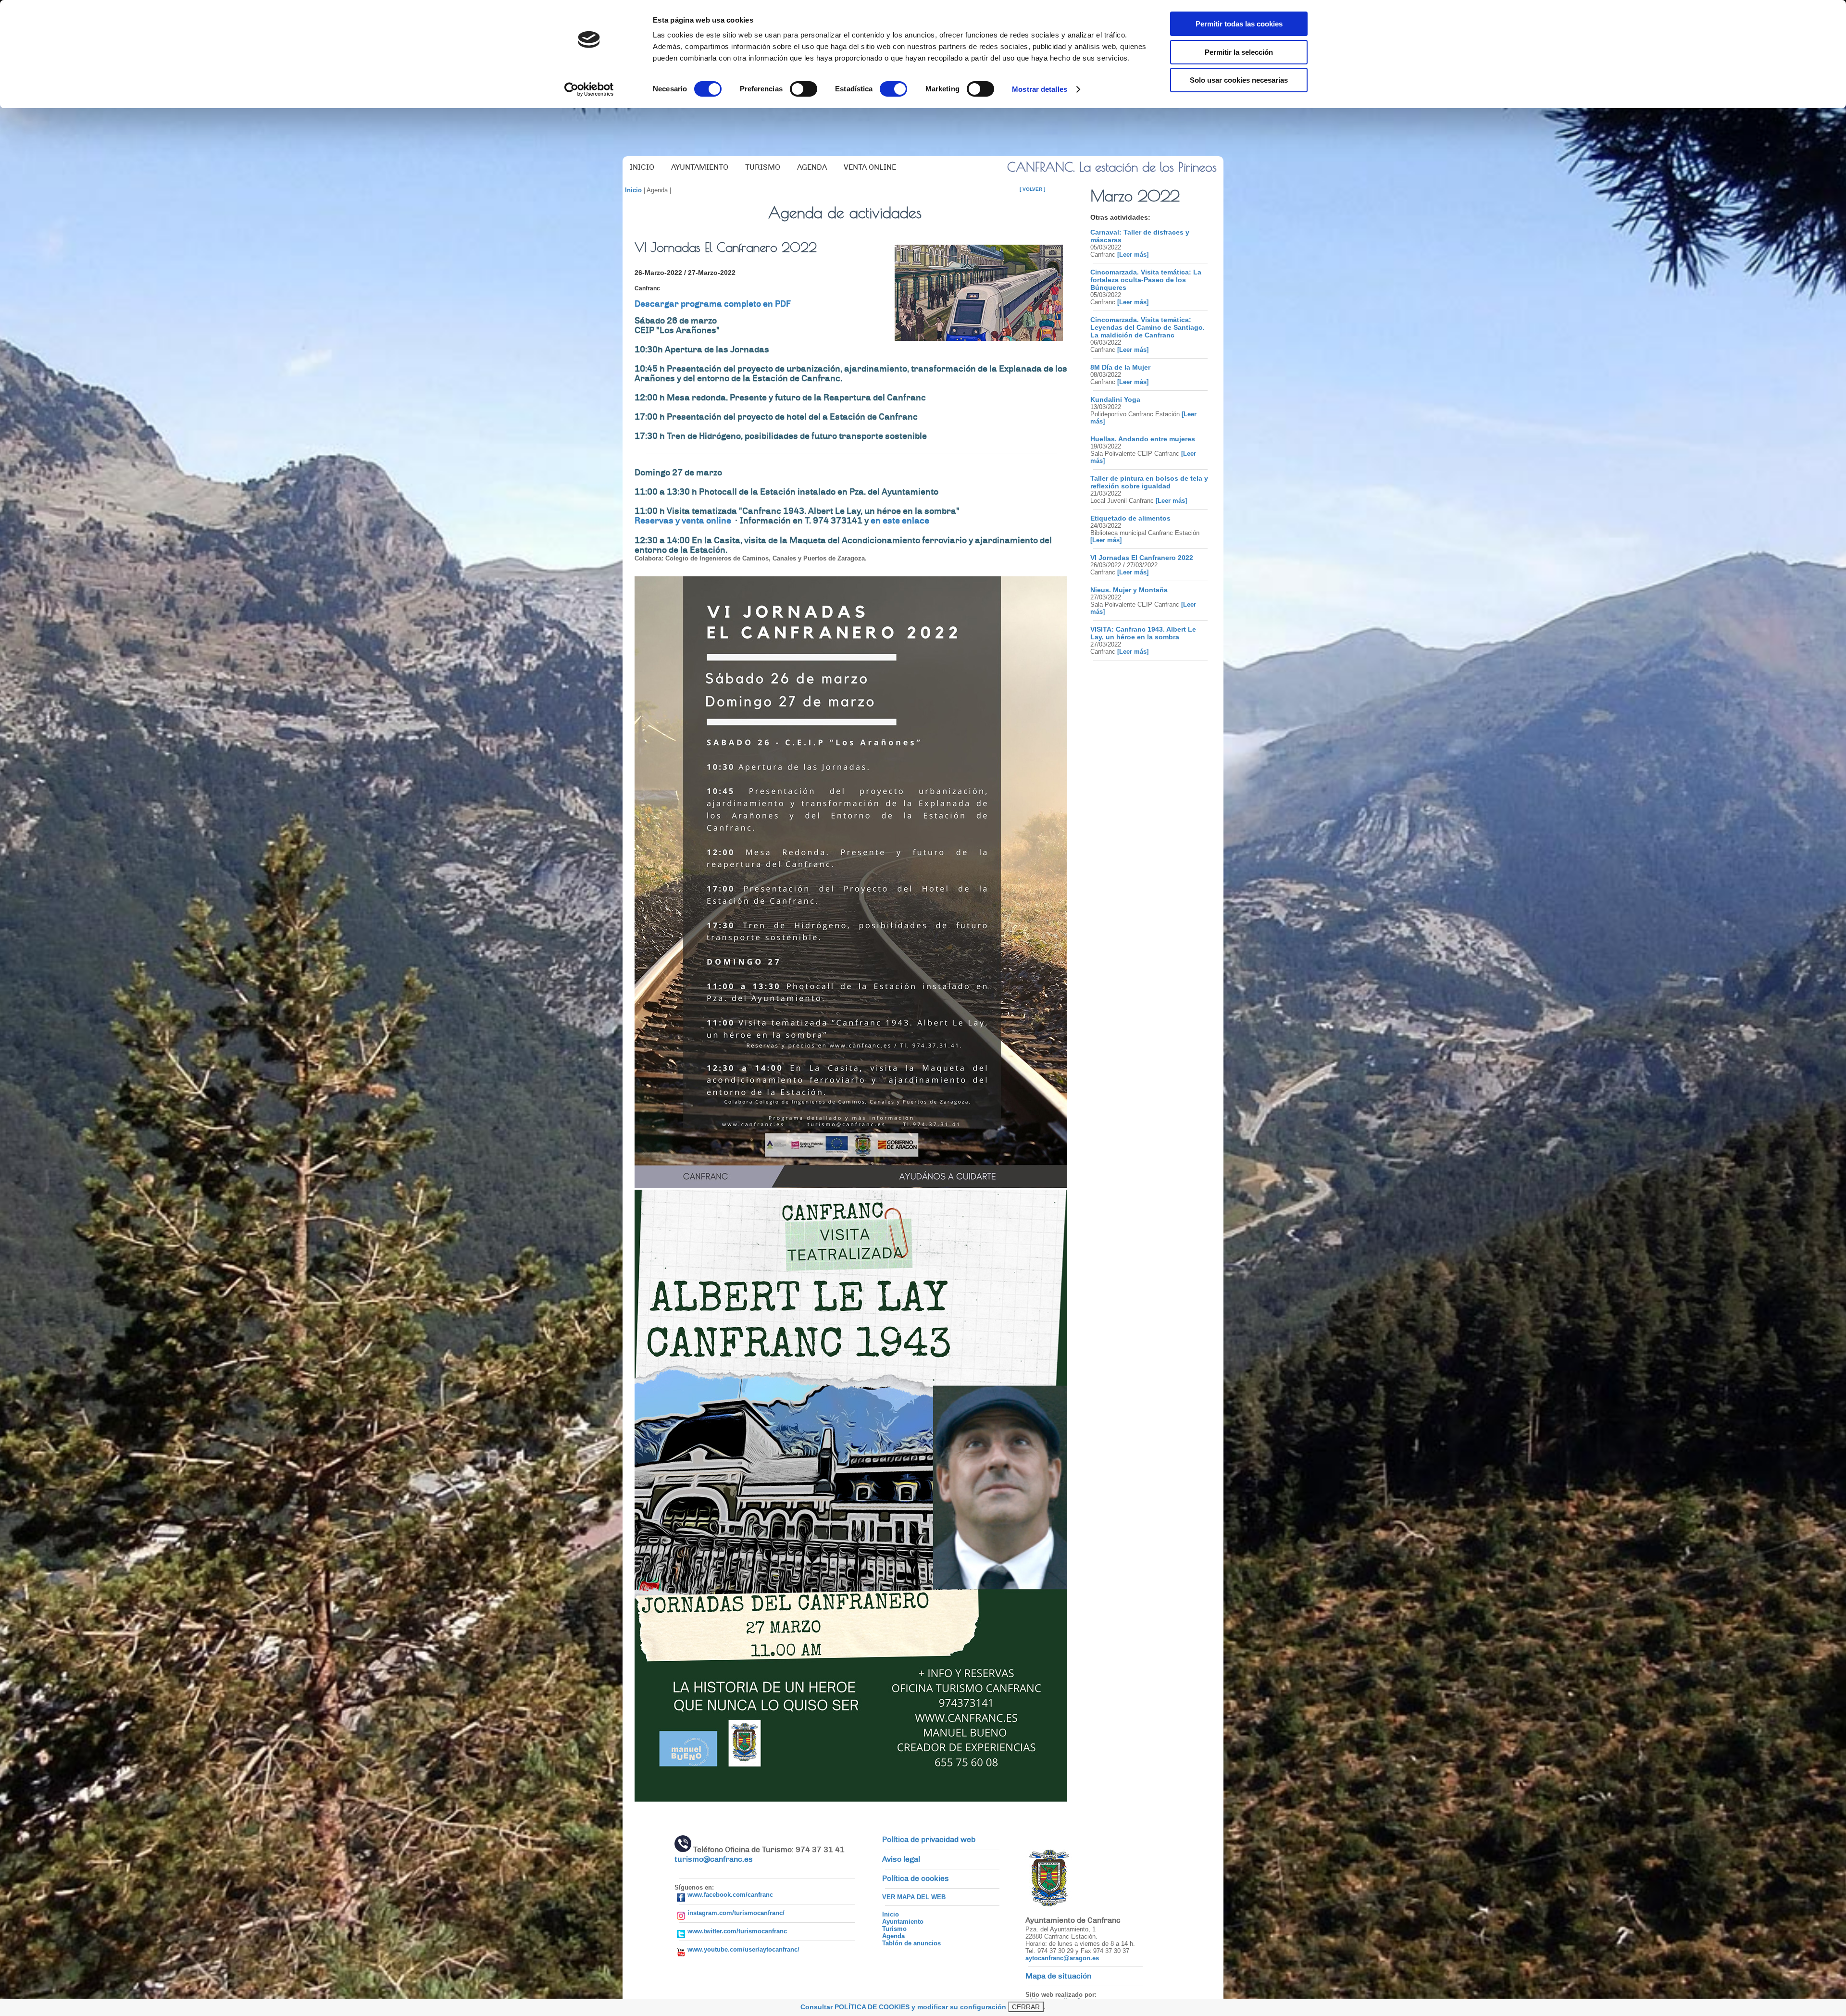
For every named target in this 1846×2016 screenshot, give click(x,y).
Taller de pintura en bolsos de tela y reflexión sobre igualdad (1149, 482)
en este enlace (900, 521)
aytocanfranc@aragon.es (1062, 1958)
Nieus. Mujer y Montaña (1129, 590)
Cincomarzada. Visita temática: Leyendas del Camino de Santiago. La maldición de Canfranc (1148, 327)
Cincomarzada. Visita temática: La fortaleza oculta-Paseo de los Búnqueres (1146, 280)
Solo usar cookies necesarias (1239, 80)
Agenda (893, 1936)
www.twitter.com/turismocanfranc (737, 1931)
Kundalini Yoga (1115, 399)
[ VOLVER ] (1032, 189)
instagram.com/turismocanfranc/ (736, 1913)
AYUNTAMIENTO (700, 167)
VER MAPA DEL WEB (914, 1897)
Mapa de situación (1058, 1976)
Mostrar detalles (1040, 89)
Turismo (894, 1929)
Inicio (633, 190)
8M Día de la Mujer (1120, 367)
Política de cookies (916, 1879)
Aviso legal (901, 1859)
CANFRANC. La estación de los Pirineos (1112, 167)
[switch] (804, 89)
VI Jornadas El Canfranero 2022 (1142, 558)
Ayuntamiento (903, 1922)
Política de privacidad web (929, 1840)
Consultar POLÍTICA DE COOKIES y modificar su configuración (903, 2007)
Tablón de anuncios (911, 1943)
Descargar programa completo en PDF (713, 304)
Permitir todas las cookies (1239, 24)
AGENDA (812, 167)
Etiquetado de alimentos (1130, 518)
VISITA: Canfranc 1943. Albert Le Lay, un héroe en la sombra (1143, 633)
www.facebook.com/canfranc (730, 1895)
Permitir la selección (1239, 52)
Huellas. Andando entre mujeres (1143, 439)
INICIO (642, 167)
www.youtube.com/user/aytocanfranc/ (743, 1949)
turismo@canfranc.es (714, 1859)
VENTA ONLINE (870, 167)
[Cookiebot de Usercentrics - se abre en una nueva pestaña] (589, 89)
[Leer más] (1132, 255)
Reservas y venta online (684, 521)
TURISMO (763, 167)
